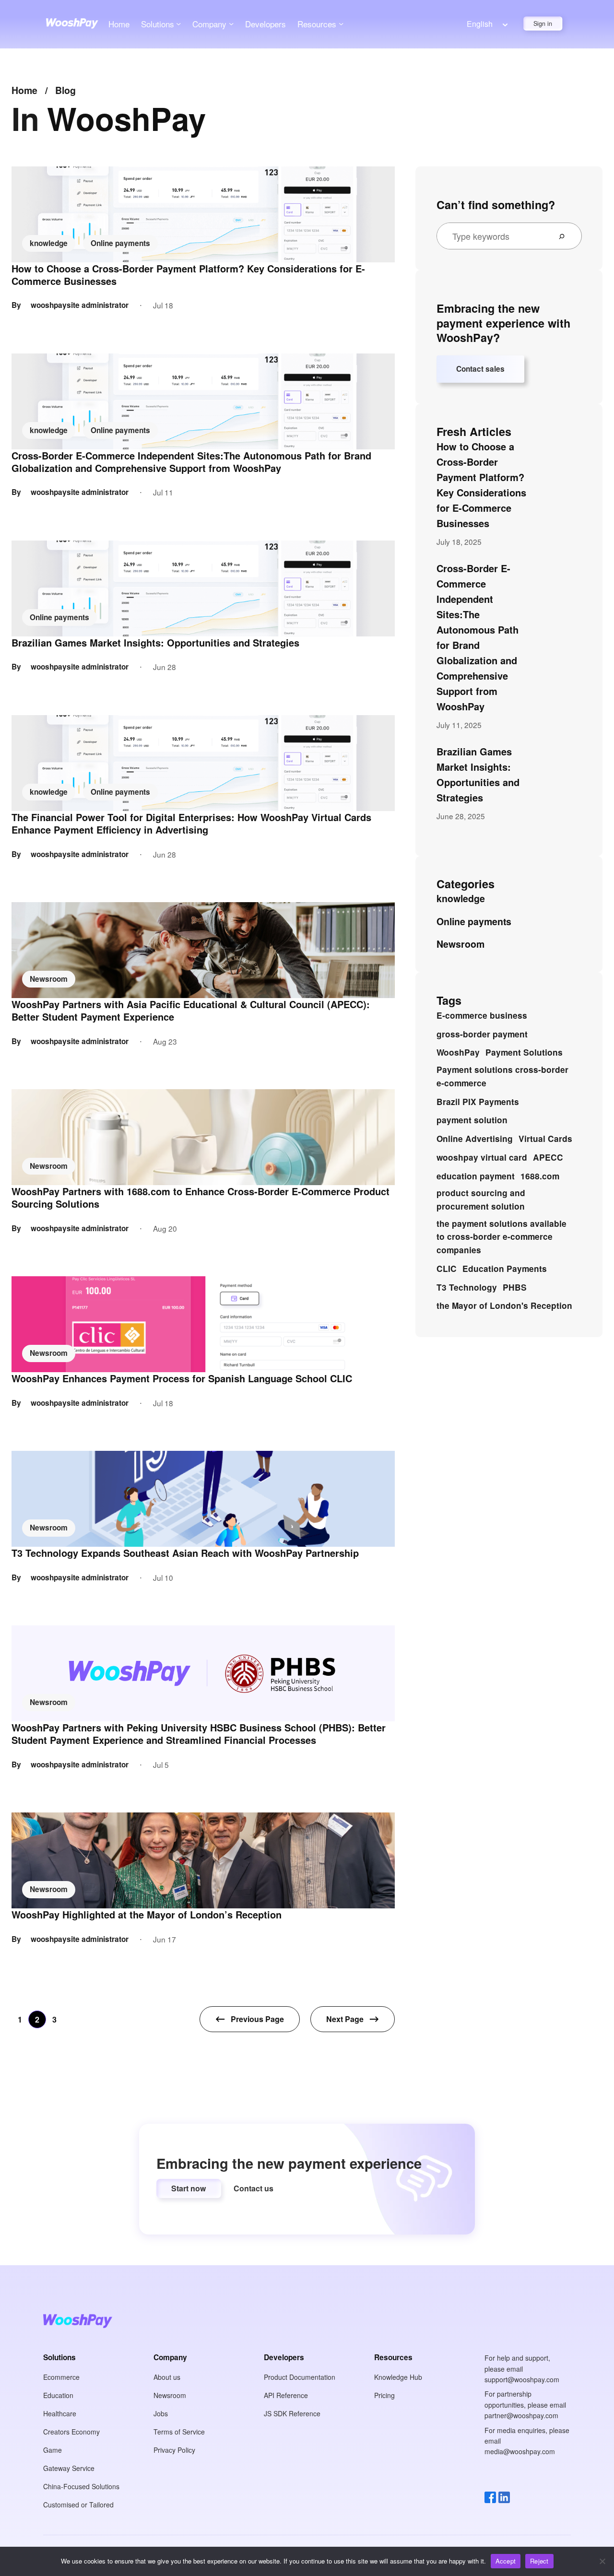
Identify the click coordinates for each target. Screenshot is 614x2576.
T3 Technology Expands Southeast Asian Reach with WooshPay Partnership (185, 1553)
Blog (65, 90)
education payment (476, 1176)
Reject (539, 2561)
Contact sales (480, 369)
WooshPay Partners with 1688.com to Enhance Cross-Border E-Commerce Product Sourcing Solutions (201, 1198)
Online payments (120, 243)
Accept (506, 2561)
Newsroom (49, 979)
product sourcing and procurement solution (481, 1200)
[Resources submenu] (341, 24)
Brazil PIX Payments (478, 1102)
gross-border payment (482, 1034)
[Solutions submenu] (178, 24)
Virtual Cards (545, 1139)
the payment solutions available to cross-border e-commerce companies (502, 1237)
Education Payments (505, 1269)
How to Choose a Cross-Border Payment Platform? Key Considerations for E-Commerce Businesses (188, 275)
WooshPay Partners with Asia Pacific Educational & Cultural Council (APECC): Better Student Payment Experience (191, 1011)
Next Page (345, 2019)
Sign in (543, 24)
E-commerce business (482, 1015)
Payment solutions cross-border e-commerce (502, 1076)
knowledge (49, 243)
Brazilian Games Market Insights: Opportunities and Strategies (155, 643)
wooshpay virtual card (482, 1157)
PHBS (515, 1287)
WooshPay (458, 1052)
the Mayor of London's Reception (504, 1306)
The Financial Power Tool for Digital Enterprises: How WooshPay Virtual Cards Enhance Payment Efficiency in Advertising (191, 823)
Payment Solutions (524, 1052)
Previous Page (257, 2019)
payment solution (472, 1120)
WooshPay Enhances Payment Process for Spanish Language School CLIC (182, 1378)
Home (119, 24)
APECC (548, 1157)
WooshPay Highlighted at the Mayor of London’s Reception (147, 1915)
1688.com (540, 1176)
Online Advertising (475, 1139)
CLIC (447, 1269)
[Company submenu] (231, 24)
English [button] (480, 24)
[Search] (566, 236)
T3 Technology (467, 1287)
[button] (189, 2188)
